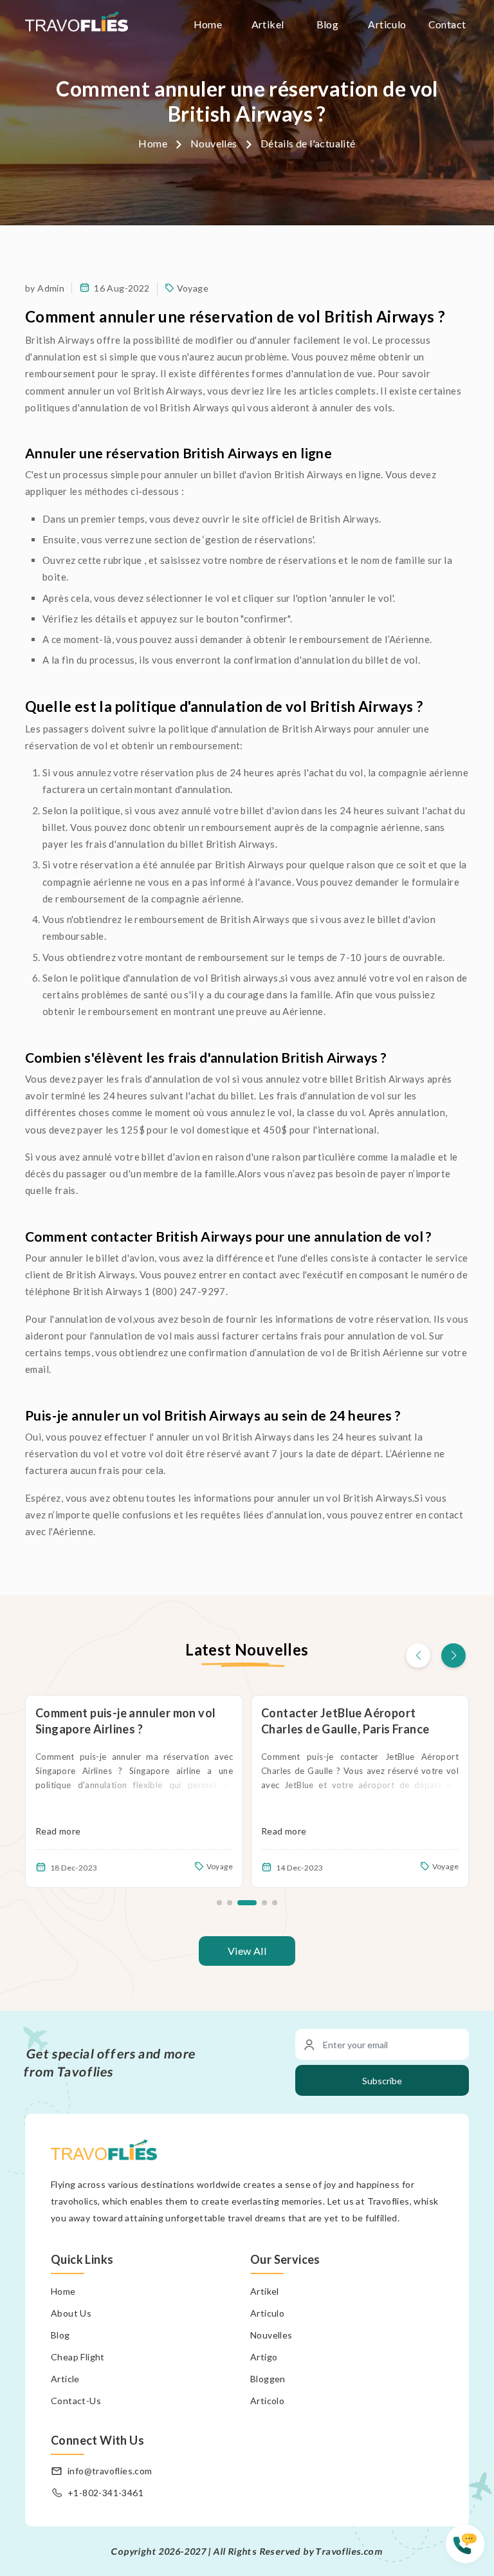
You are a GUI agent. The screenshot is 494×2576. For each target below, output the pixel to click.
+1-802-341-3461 (105, 2493)
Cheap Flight (78, 2357)
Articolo (267, 2401)
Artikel (268, 24)
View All (247, 1951)
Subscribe (382, 2081)
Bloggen (268, 2379)
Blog (328, 24)
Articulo (387, 24)
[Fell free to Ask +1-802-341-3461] (470, 2550)
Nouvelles (214, 143)
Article (65, 2379)
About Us (71, 2313)
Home (208, 24)
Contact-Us (76, 2401)
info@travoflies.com (110, 2471)
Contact (447, 24)
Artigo (264, 2357)
